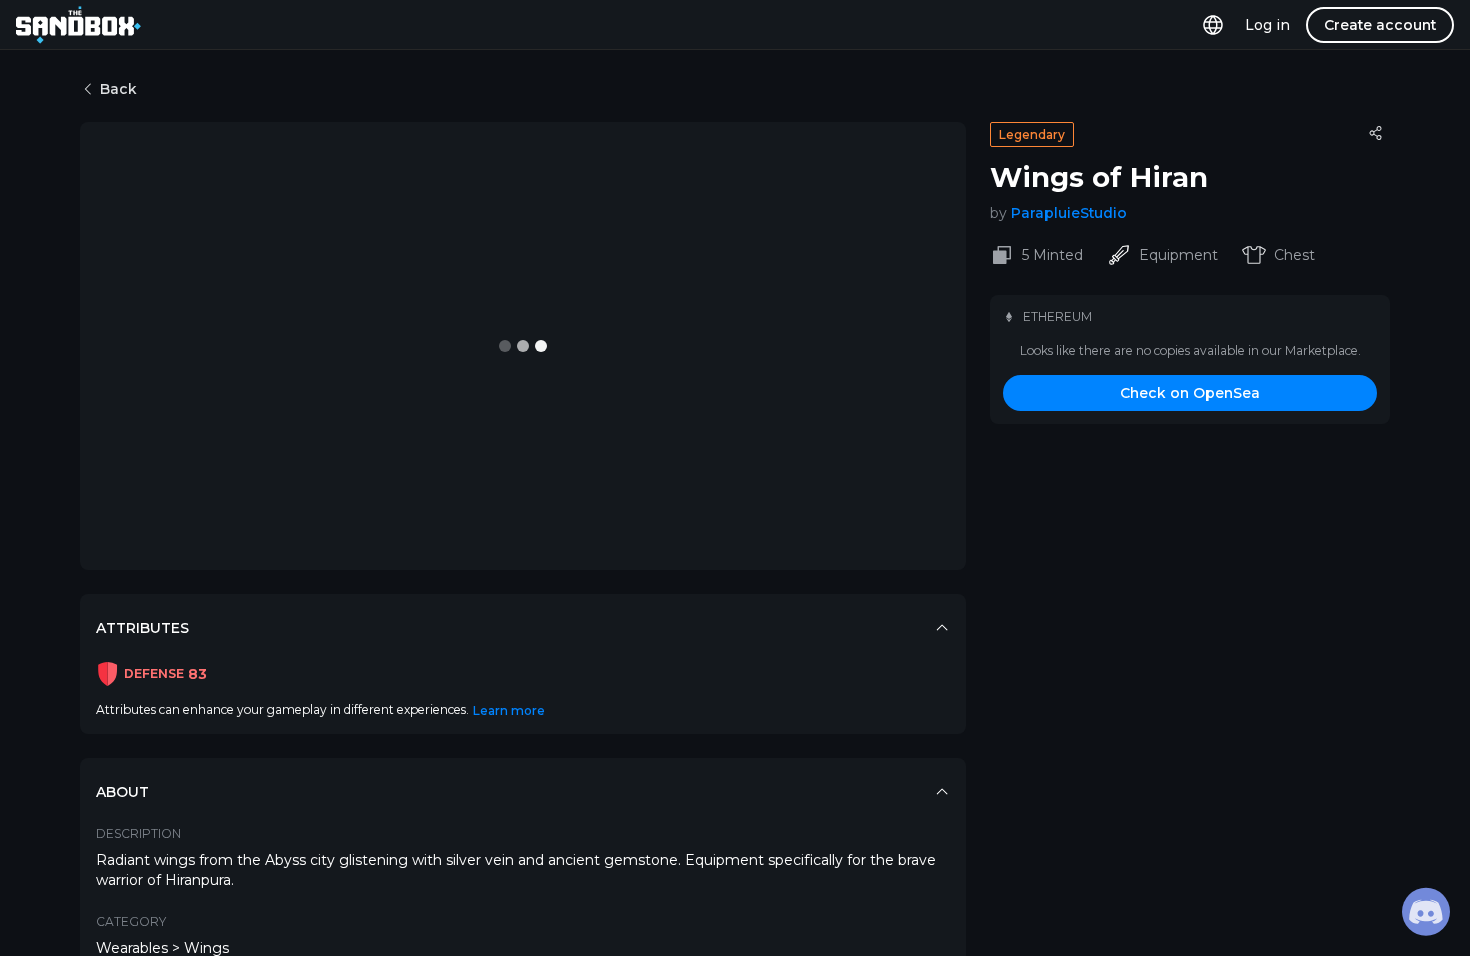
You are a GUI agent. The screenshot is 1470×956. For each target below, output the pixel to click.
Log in (1267, 25)
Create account (1380, 25)
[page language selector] (1213, 25)
